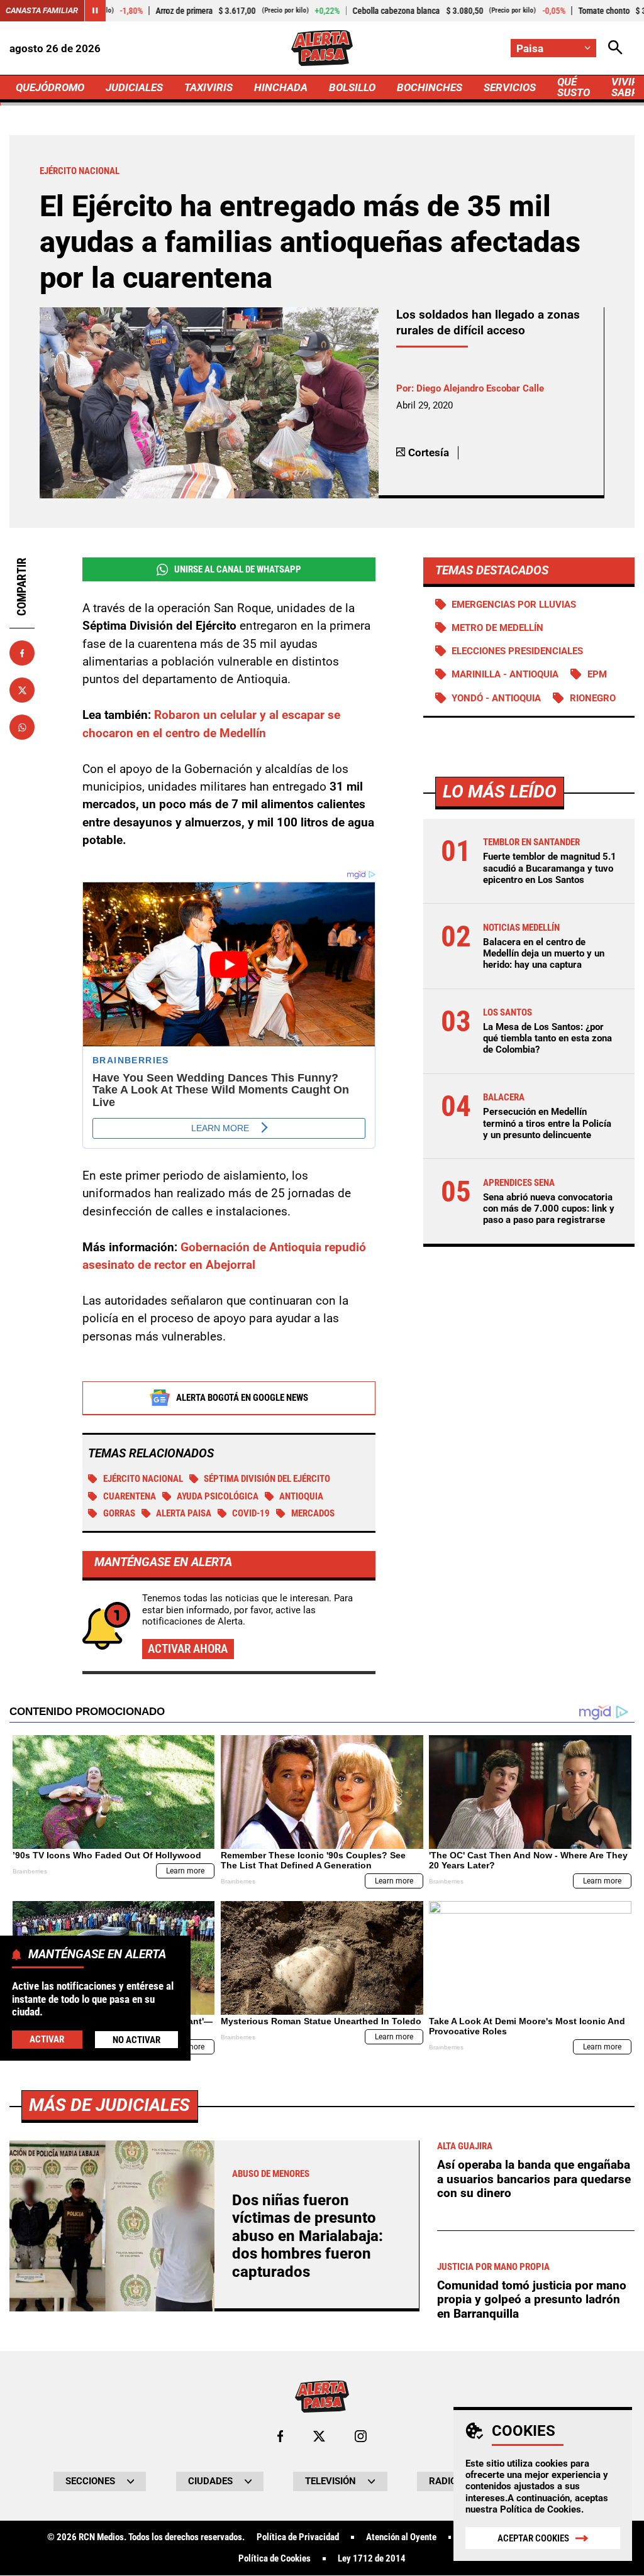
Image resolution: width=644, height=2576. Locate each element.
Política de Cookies (541, 2509)
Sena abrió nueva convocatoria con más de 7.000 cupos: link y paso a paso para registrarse (549, 1209)
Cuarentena (130, 1496)
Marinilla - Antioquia (505, 674)
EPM (597, 674)
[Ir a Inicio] (322, 48)
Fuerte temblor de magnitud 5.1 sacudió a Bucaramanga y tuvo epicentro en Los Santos (550, 868)
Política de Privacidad (298, 2537)
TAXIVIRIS (208, 87)
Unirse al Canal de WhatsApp (238, 569)
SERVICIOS (510, 87)
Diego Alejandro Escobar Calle (480, 388)
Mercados (313, 1513)
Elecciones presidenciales (517, 651)
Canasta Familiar (42, 10)
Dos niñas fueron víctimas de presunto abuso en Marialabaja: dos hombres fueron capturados (308, 2236)
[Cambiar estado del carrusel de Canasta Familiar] (95, 11)
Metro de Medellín (497, 628)
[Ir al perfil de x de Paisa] (319, 2436)
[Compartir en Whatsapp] (22, 727)
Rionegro (593, 698)
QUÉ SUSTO (574, 87)
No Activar (136, 2040)
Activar (47, 2039)
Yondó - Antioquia (496, 698)
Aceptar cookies (533, 2538)
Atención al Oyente (401, 2537)
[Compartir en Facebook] (22, 653)
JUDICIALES (134, 87)
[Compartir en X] (22, 690)
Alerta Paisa (184, 1513)
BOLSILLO (352, 87)
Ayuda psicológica (218, 1496)
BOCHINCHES (430, 87)
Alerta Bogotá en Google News (242, 1398)
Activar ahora (188, 1649)
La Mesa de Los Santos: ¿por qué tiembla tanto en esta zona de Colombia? (547, 1038)
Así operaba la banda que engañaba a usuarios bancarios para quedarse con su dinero (534, 2179)
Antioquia (301, 1496)
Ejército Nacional (143, 1479)
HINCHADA (281, 87)
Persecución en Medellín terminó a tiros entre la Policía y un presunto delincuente (547, 1123)
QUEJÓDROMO (50, 87)
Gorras (119, 1513)
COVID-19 (251, 1513)
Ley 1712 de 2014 (372, 2559)
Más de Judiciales (109, 2105)
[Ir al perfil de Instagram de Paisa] (361, 2436)
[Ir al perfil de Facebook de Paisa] (280, 2436)
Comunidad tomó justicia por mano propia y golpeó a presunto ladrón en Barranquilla (532, 2299)
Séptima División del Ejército (267, 1479)
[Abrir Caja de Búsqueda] (615, 48)
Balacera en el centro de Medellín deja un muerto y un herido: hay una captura (544, 953)
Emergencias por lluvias (514, 605)
